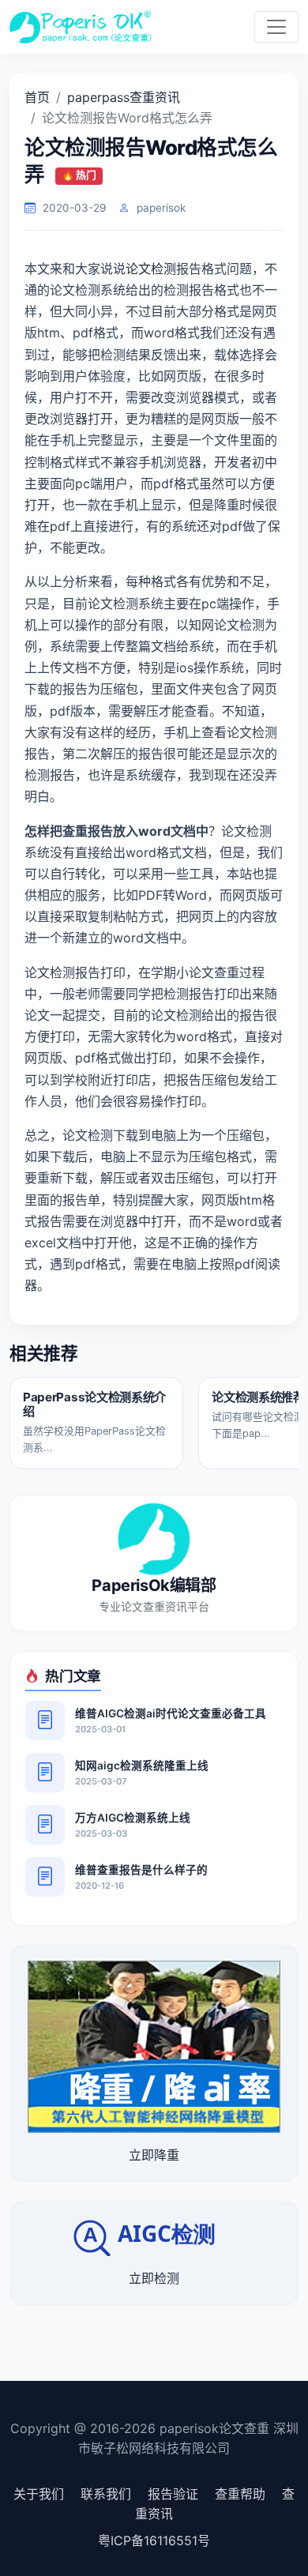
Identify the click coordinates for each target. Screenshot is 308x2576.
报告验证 (173, 2494)
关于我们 (39, 2494)
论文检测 (151, 269)
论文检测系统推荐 (258, 1397)
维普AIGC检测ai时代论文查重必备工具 (171, 1713)
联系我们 (106, 2494)
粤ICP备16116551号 (154, 2540)
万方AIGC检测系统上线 (133, 1818)
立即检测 (154, 2278)
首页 (37, 97)
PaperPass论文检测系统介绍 (94, 1404)
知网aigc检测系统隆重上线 (142, 1766)
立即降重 (154, 2155)
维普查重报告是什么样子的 (141, 1870)
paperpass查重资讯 (124, 97)
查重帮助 (240, 2494)
